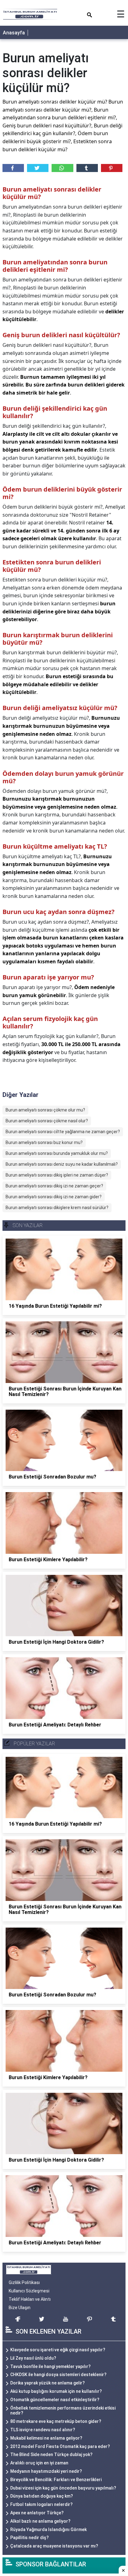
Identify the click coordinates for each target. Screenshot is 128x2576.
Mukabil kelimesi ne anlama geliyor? (46, 2438)
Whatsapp (62, 168)
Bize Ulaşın (20, 2308)
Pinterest (112, 168)
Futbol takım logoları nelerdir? (41, 2504)
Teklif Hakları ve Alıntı (30, 2299)
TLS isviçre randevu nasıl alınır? (43, 2430)
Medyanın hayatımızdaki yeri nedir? (46, 2471)
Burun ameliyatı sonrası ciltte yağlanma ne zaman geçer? (63, 1132)
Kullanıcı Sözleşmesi (29, 2291)
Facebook (13, 168)
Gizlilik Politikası (24, 2282)
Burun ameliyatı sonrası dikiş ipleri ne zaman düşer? (57, 1175)
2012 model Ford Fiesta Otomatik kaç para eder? (60, 2446)
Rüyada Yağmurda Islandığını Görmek (48, 2530)
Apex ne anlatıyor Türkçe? (37, 2513)
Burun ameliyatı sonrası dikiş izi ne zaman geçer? (54, 1186)
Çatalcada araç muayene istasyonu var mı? (54, 2546)
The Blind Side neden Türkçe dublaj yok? (51, 2454)
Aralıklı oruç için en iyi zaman (39, 2463)
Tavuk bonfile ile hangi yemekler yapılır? (50, 2366)
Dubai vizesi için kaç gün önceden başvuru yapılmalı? (63, 2488)
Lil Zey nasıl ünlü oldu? (33, 2358)
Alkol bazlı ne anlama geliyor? (40, 2521)
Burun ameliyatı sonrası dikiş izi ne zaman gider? (54, 1197)
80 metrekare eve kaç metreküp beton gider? (56, 2421)
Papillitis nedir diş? (30, 2538)
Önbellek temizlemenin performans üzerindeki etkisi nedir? (63, 2411)
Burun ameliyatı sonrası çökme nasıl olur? (47, 1121)
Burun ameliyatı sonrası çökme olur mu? (45, 1110)
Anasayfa (14, 33)
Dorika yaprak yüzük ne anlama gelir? (48, 2383)
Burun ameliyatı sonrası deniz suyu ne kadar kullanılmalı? (62, 1164)
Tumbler (87, 168)
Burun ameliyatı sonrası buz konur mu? (44, 1142)
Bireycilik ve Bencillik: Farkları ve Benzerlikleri (56, 2480)
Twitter (38, 168)
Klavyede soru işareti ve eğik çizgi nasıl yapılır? (58, 2350)
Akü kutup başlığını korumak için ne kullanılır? (56, 2391)
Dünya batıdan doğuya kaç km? (42, 2496)
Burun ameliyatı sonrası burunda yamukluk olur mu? (57, 1153)
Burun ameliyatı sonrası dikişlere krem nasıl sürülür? (57, 1208)
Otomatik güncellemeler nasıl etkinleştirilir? (55, 2400)
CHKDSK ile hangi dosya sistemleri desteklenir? (58, 2375)
